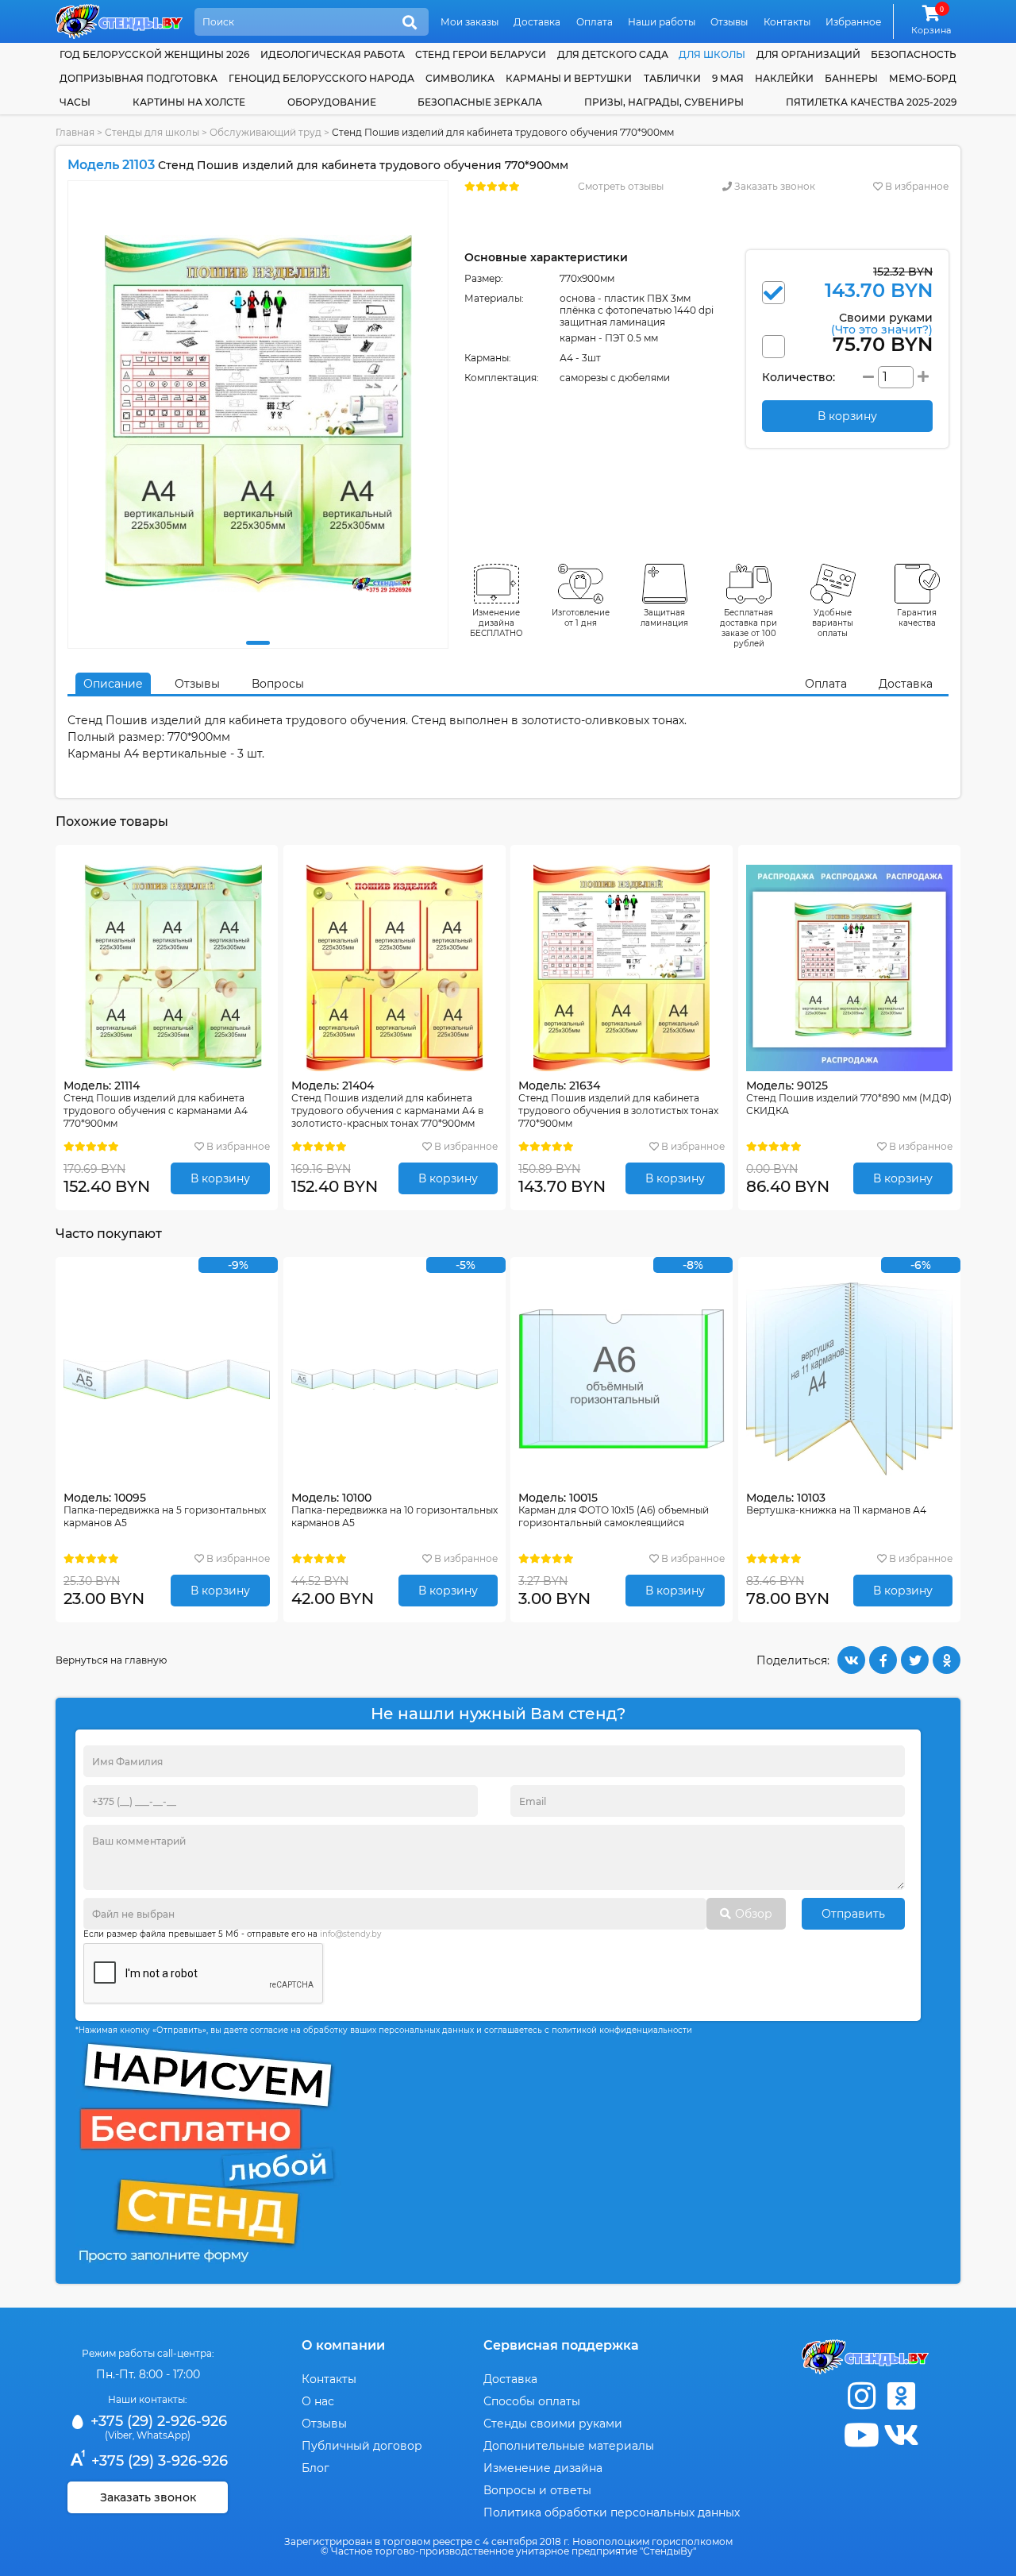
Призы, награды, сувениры (664, 102)
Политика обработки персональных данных (612, 2512)
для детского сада (613, 54)
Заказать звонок (774, 186)
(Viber (119, 2435)
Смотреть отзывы (621, 186)
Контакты (787, 22)
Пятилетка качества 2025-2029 (871, 102)
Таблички (672, 78)
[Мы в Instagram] (861, 2396)
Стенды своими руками (553, 2424)
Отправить (853, 1914)
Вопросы (278, 684)
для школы (712, 54)
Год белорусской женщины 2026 (154, 54)
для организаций (808, 54)
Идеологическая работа (333, 54)
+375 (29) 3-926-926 (158, 2461)
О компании (343, 2345)
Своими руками (882, 323)
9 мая (728, 78)
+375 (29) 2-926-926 (157, 2421)
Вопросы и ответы (537, 2490)
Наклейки (784, 78)
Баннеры (851, 78)
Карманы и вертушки (569, 78)
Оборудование (332, 102)
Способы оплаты (532, 2401)
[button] (258, 643)
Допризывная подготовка (139, 78)
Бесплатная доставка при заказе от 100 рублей (749, 628)
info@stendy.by (350, 1934)
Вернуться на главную (111, 1660)
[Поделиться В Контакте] (851, 1660)
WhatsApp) (164, 2435)
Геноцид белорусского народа (321, 78)
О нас (318, 2401)
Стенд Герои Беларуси (481, 54)
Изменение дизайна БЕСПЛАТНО (496, 623)
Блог (316, 2468)
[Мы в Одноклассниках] (901, 2396)
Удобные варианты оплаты (833, 623)
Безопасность (914, 54)
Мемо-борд (923, 78)
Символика (460, 78)
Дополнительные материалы (569, 2446)
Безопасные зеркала (480, 102)
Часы (75, 102)
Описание (113, 684)
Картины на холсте (189, 102)
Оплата (595, 22)
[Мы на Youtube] (861, 2435)
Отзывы (729, 22)
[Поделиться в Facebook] (883, 1660)
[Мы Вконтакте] (901, 2435)
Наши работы (662, 22)
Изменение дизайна (543, 2468)
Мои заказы (470, 22)
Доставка (537, 22)
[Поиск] (410, 23)
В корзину (220, 1178)
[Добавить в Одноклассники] (947, 1660)
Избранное (853, 22)
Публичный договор (362, 2446)
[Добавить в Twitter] (915, 1660)
